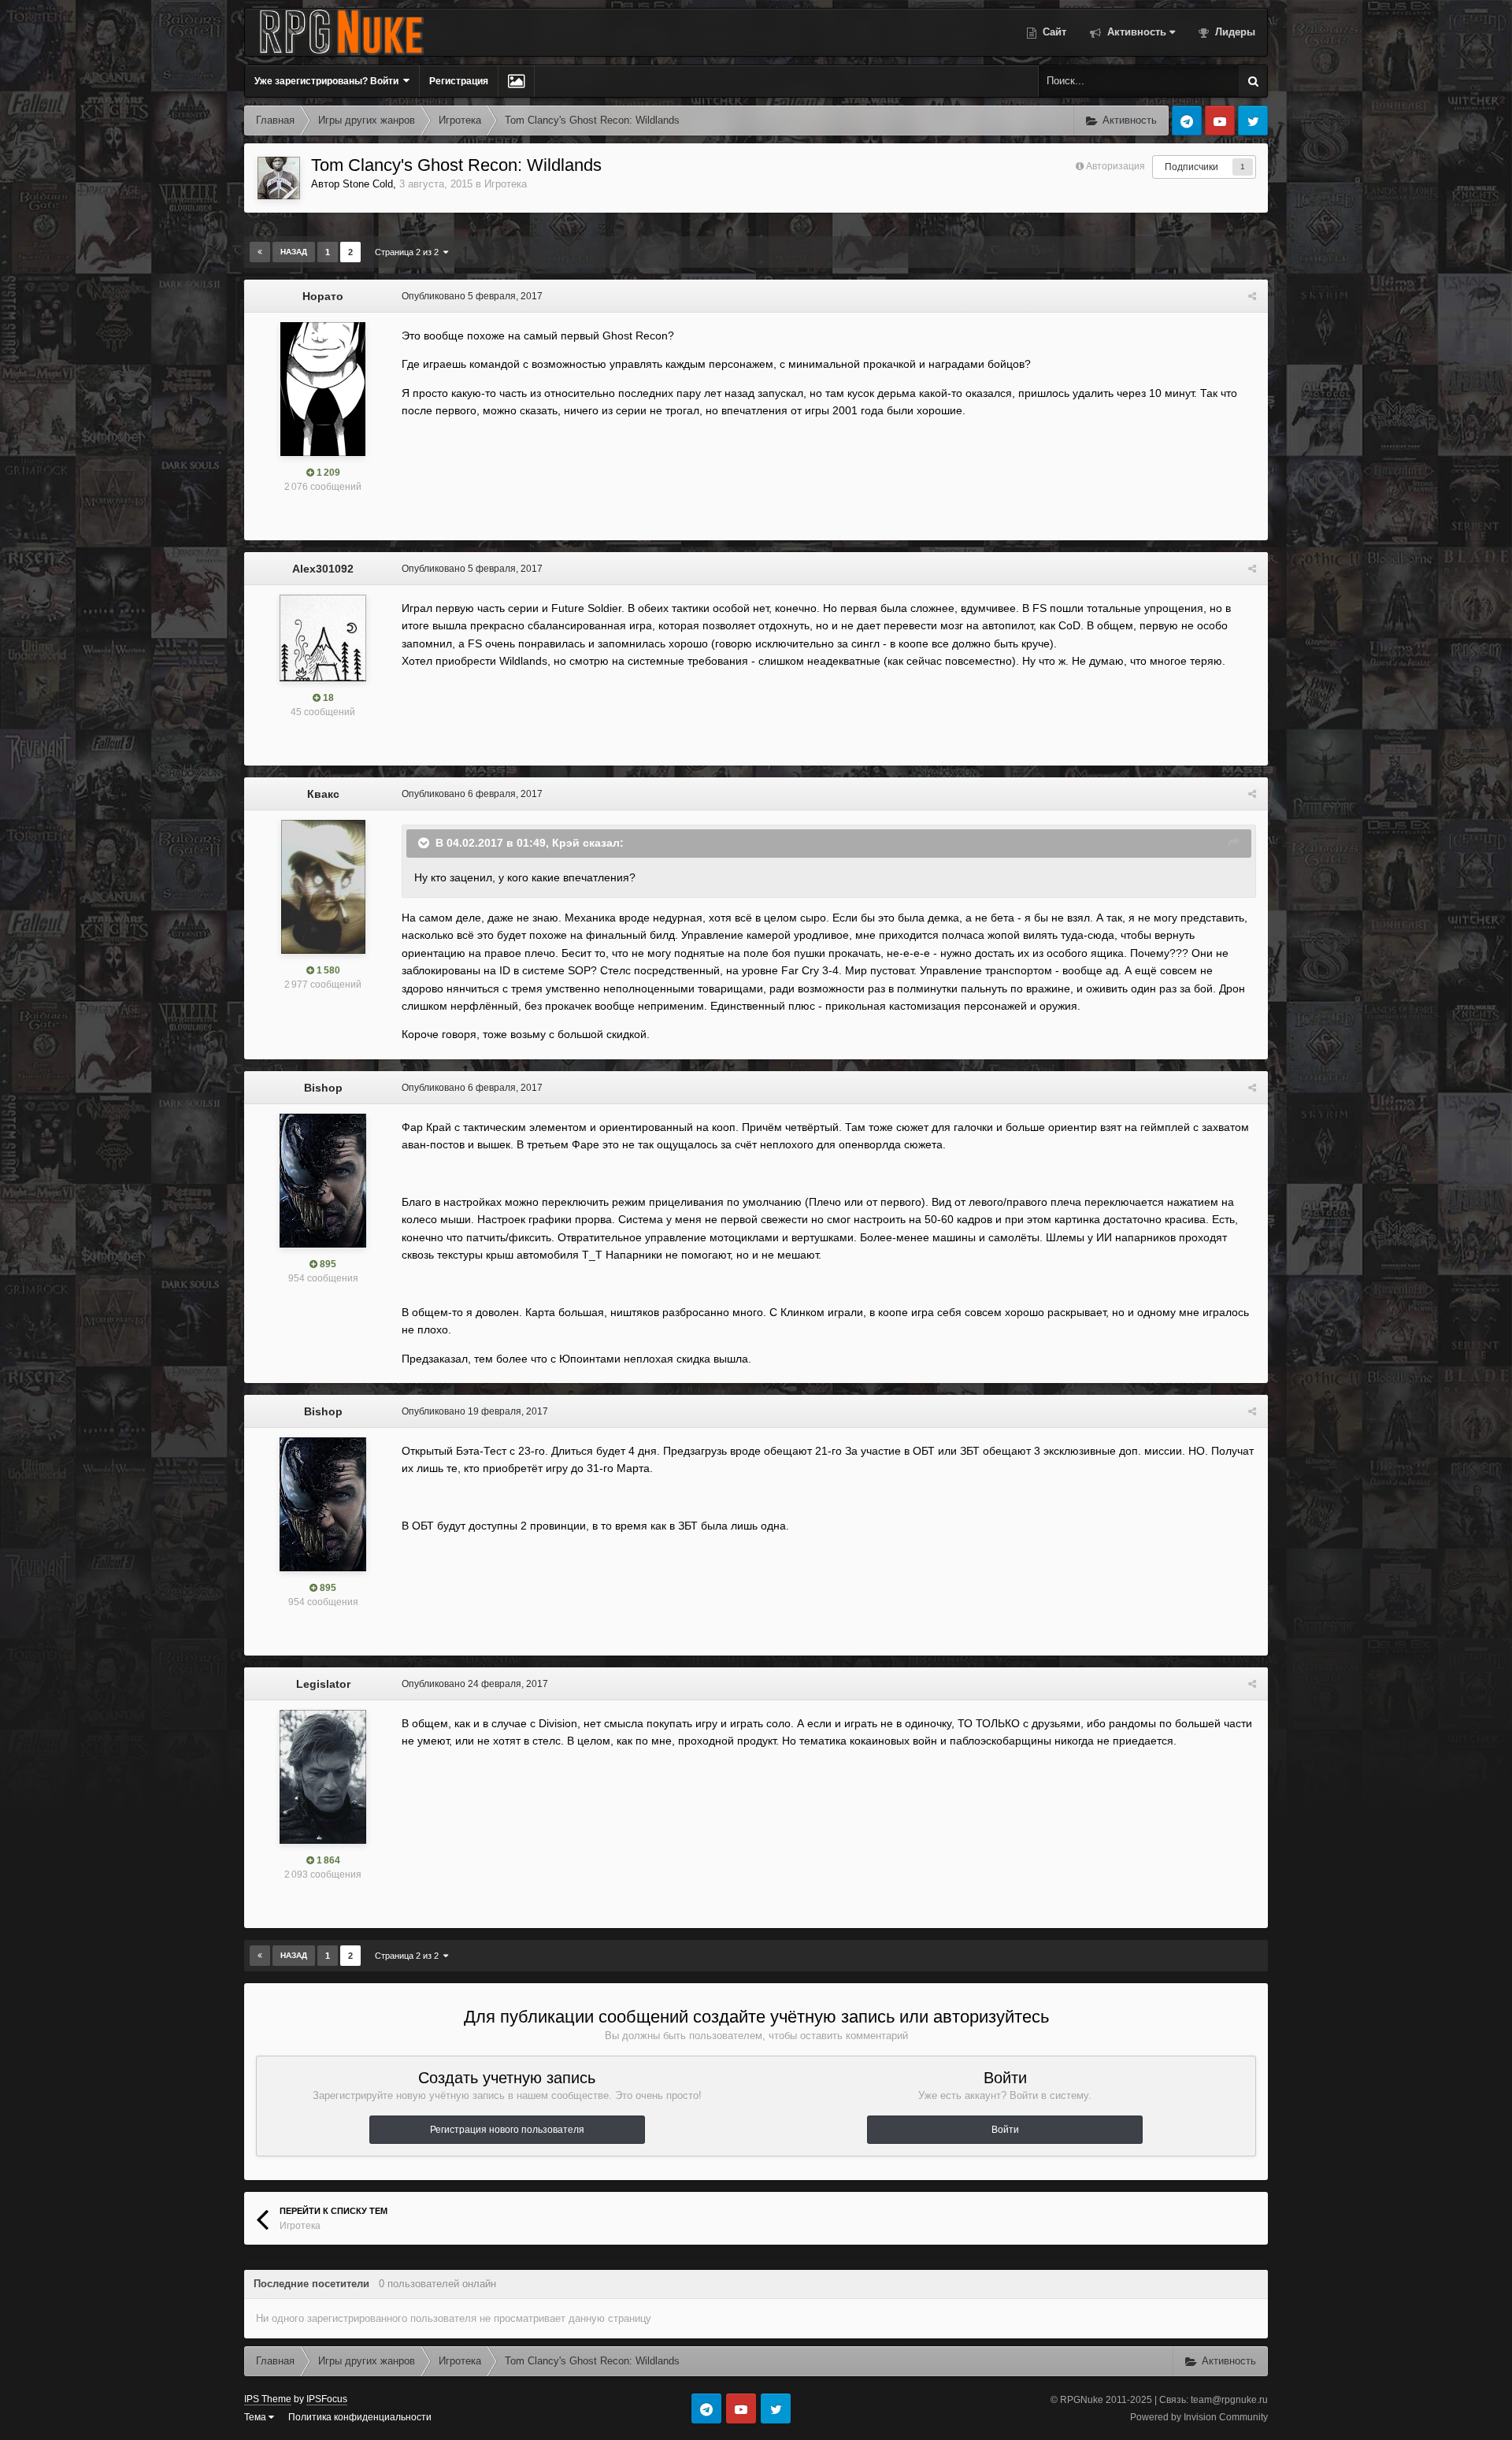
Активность (1135, 32)
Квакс (323, 794)
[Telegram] (1187, 121)
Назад (294, 252)
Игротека (506, 184)
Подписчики (1191, 167)
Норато (323, 296)
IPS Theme (268, 2399)
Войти (1005, 2130)
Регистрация (459, 81)
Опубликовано (472, 296)
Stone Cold (368, 184)
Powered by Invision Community (1199, 2417)
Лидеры (1234, 32)
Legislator (323, 1684)
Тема (256, 2417)
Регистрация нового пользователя (507, 2130)
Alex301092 (323, 569)
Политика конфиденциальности (360, 2417)
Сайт (1053, 32)
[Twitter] (1253, 121)
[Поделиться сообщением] (1252, 296)
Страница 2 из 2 (409, 252)
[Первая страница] (260, 252)
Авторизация (1115, 166)
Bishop (323, 1088)
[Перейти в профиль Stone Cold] (279, 178)
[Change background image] (516, 81)
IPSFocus (327, 2399)
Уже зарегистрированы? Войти (329, 81)
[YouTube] (1220, 121)
